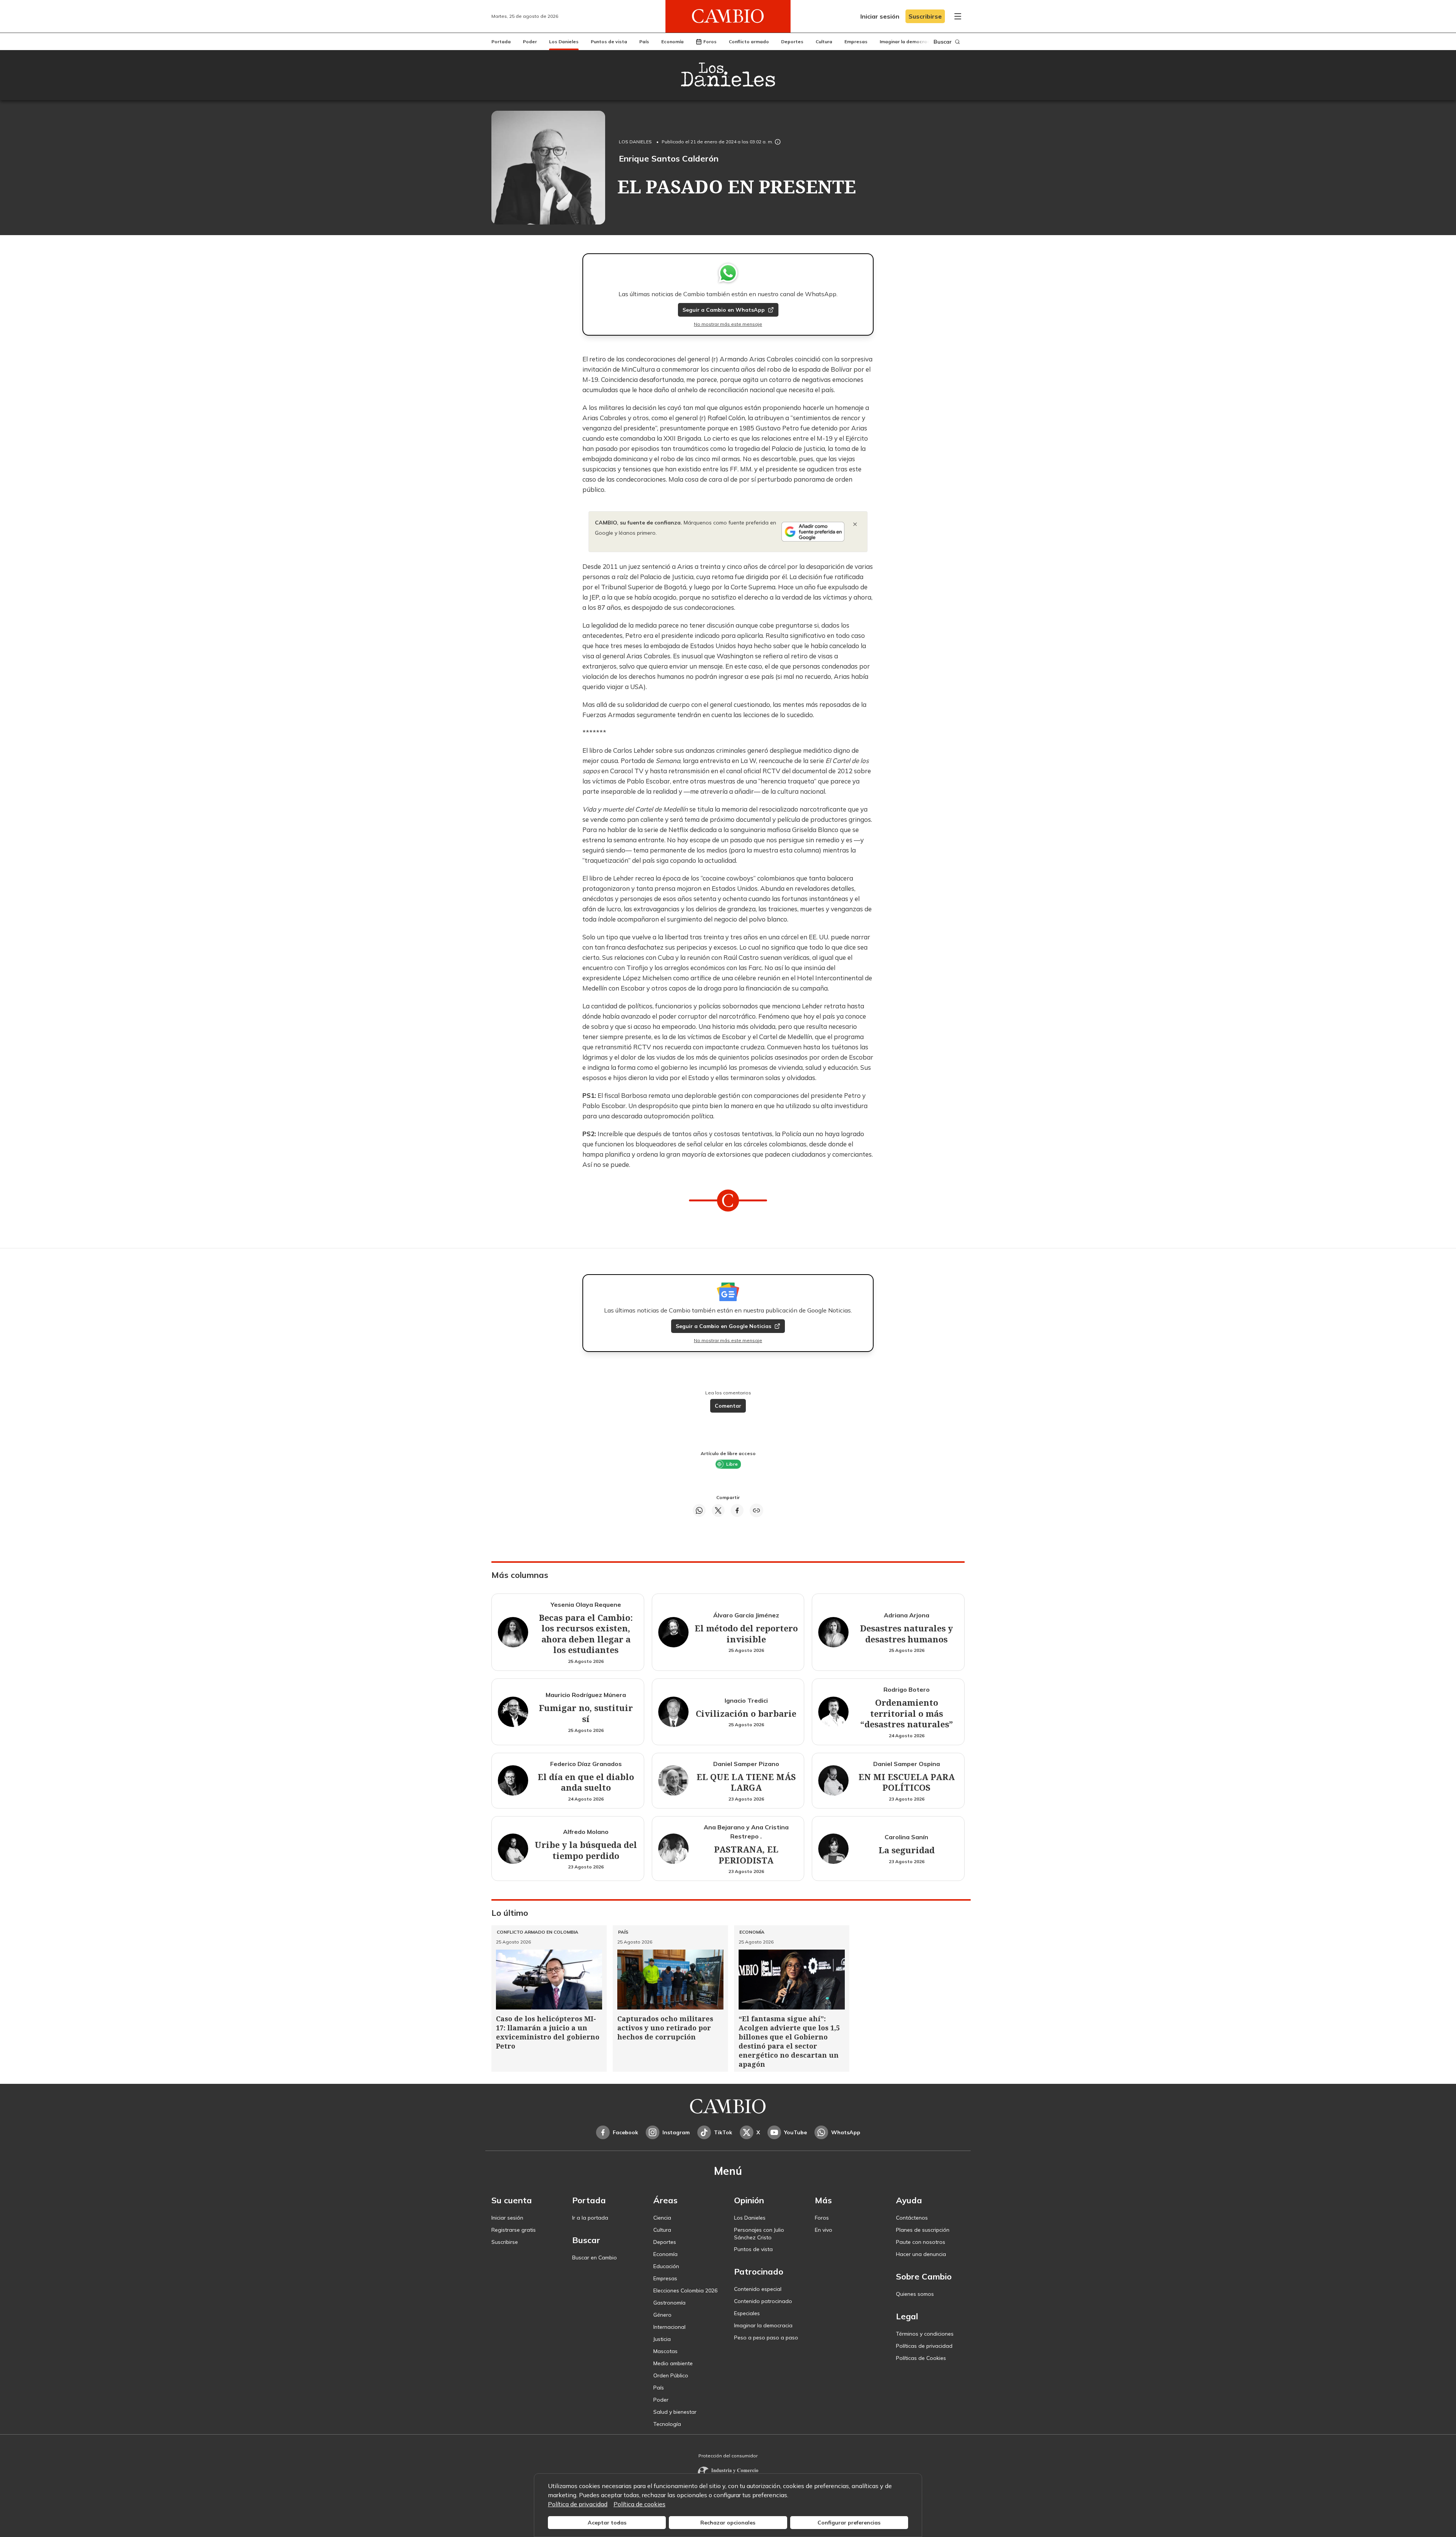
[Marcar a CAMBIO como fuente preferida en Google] (813, 532)
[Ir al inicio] (728, 16)
